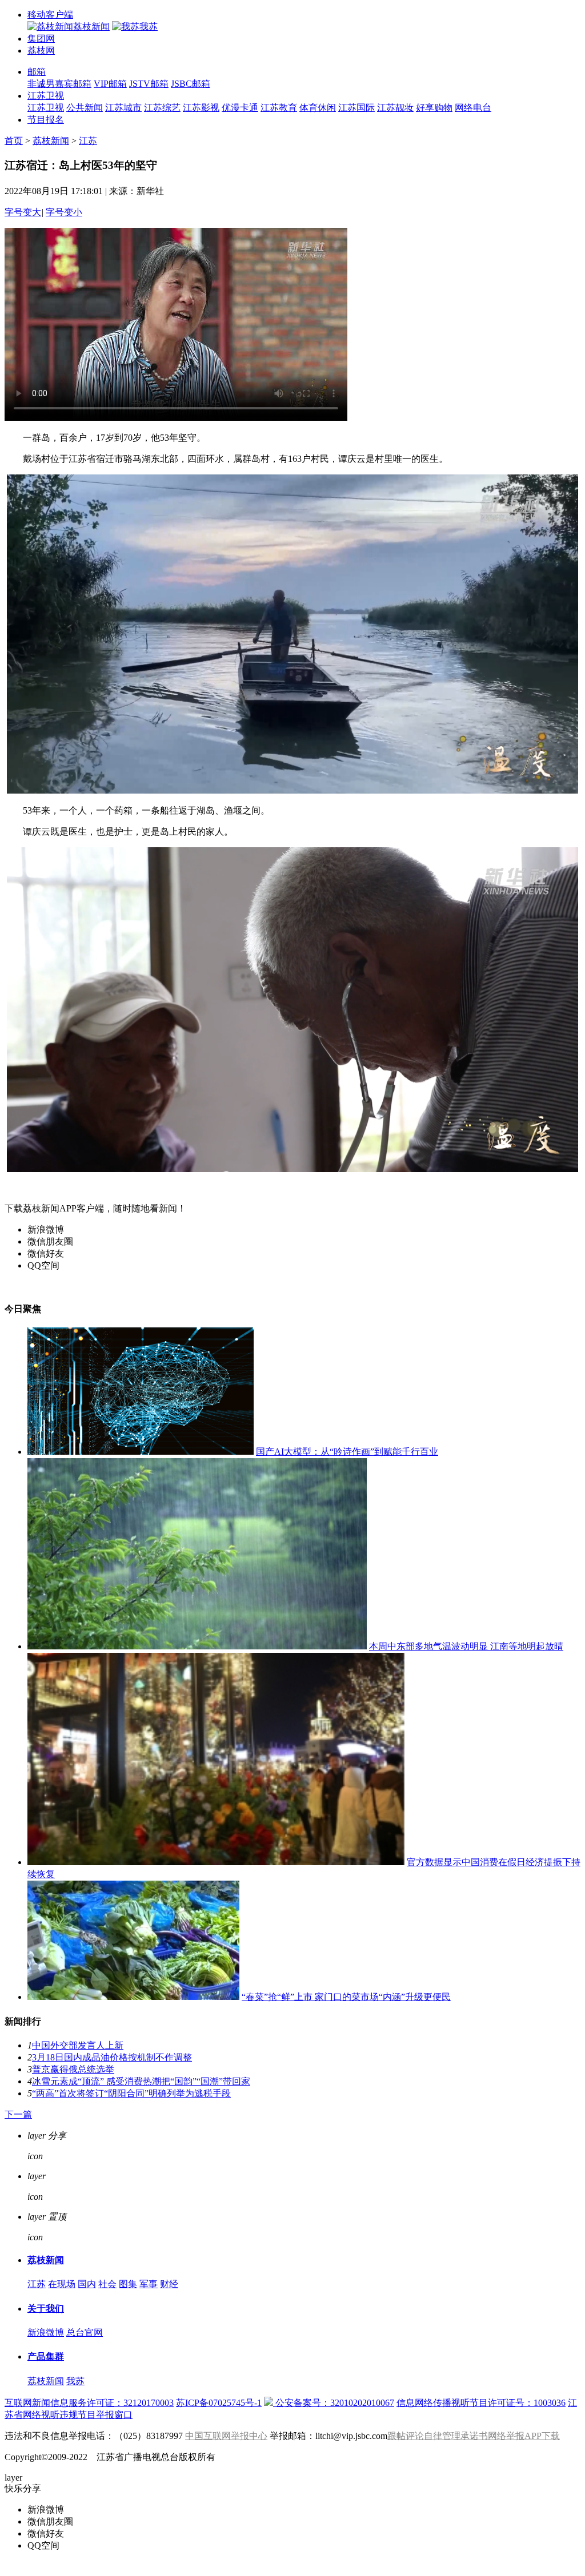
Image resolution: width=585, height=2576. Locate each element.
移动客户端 (50, 15)
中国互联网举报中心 (226, 2436)
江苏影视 (201, 108)
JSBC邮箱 (191, 84)
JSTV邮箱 (149, 84)
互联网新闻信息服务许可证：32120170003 (89, 2403)
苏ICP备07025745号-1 (219, 2403)
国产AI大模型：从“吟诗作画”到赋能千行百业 (347, 1452)
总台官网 (85, 2333)
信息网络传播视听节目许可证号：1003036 (481, 2403)
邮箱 (37, 72)
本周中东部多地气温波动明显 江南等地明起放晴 (466, 1646)
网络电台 (473, 108)
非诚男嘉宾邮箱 (59, 84)
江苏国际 (356, 108)
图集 (128, 2284)
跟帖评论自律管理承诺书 (438, 2436)
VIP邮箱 (110, 84)
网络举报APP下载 (524, 2436)
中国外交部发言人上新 (78, 2045)
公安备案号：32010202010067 (334, 2403)
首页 (14, 141)
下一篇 (18, 2114)
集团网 (41, 39)
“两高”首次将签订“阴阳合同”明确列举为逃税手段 (131, 2093)
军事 (149, 2284)
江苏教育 (279, 108)
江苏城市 (123, 108)
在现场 (62, 2284)
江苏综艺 (162, 108)
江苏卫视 (46, 96)
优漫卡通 (240, 108)
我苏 (75, 2381)
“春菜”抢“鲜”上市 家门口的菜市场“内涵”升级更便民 (346, 1997)
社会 (107, 2284)
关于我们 (46, 2309)
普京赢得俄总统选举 (73, 2069)
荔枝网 (41, 51)
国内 (87, 2284)
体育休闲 (318, 108)
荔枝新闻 (51, 141)
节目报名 (46, 120)
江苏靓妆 (395, 108)
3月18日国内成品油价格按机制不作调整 (112, 2057)
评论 (57, 2176)
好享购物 (434, 108)
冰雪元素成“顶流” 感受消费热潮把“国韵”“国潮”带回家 (141, 2081)
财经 (169, 2284)
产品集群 (46, 2356)
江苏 (88, 141)
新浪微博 (46, 2333)
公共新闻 (85, 108)
